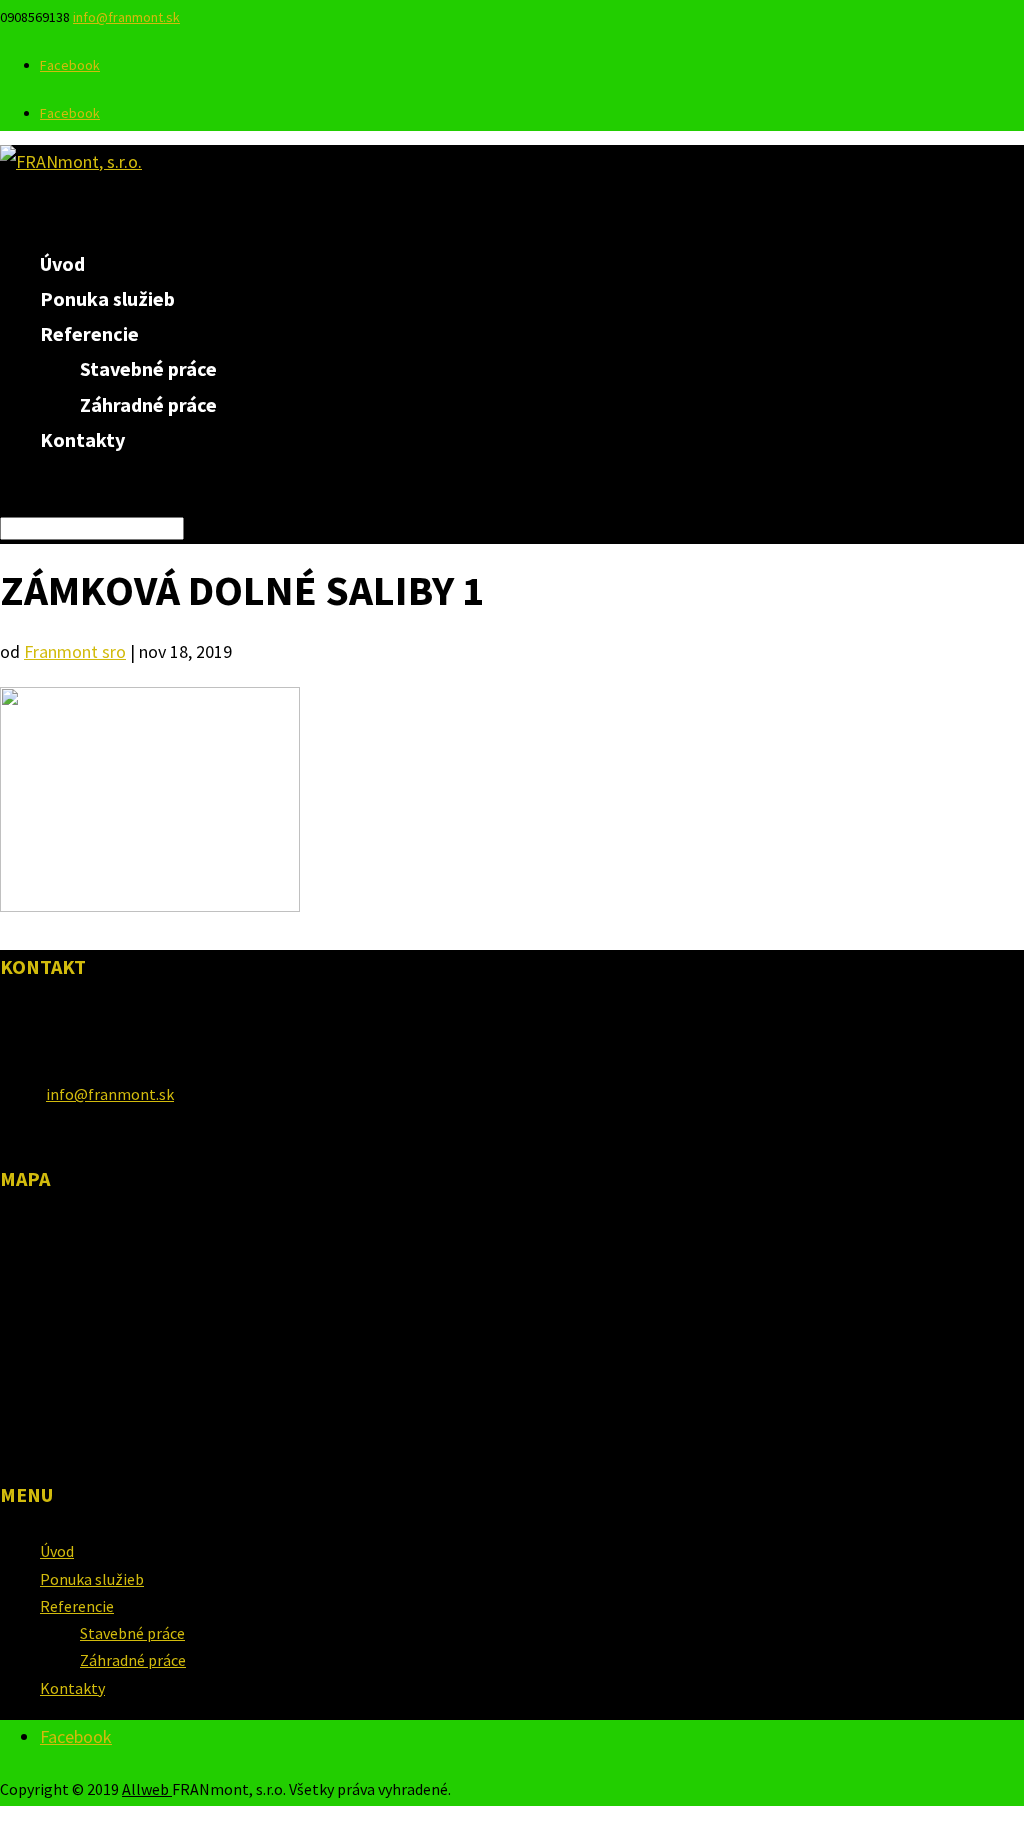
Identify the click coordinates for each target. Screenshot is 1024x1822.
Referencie (77, 1606)
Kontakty (82, 439)
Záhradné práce (148, 404)
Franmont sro (75, 651)
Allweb (147, 1789)
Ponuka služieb (92, 1579)
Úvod (57, 1551)
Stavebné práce (148, 368)
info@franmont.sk (110, 1094)
